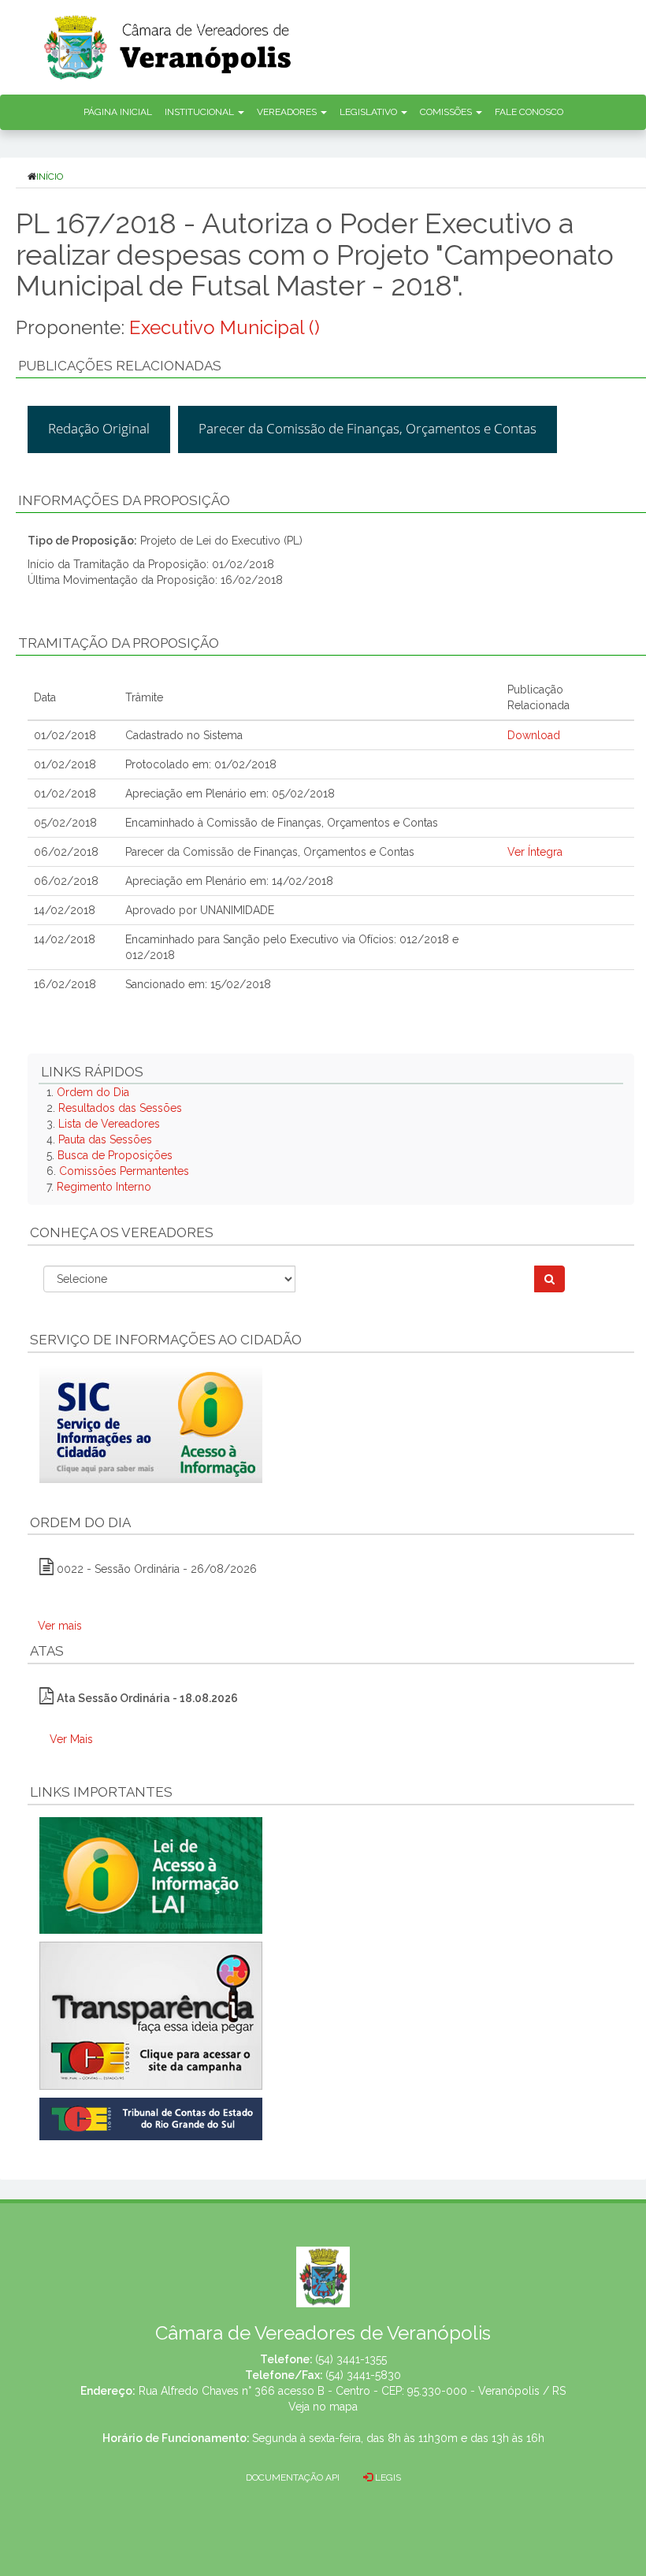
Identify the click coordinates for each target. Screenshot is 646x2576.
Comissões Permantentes (124, 1171)
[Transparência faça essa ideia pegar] (331, 2016)
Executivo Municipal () (225, 327)
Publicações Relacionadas (120, 366)
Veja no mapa (323, 2407)
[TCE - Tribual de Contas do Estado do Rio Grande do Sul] (151, 2117)
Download (534, 735)
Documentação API (293, 2477)
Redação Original (99, 428)
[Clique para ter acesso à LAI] (151, 1874)
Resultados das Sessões (120, 1108)
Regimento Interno (104, 1187)
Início (50, 177)
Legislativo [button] (369, 112)
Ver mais (60, 1626)
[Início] (343, 42)
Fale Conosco (529, 112)
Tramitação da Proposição (119, 643)
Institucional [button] (200, 112)
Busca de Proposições (115, 1155)
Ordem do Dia (93, 1092)
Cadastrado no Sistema (184, 735)
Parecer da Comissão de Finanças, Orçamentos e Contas (368, 428)
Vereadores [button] (288, 112)
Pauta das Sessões (105, 1139)
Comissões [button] (447, 112)
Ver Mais (71, 1739)
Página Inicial (118, 112)
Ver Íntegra (535, 852)
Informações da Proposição (124, 500)
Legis (387, 2477)
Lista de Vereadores (109, 1124)
